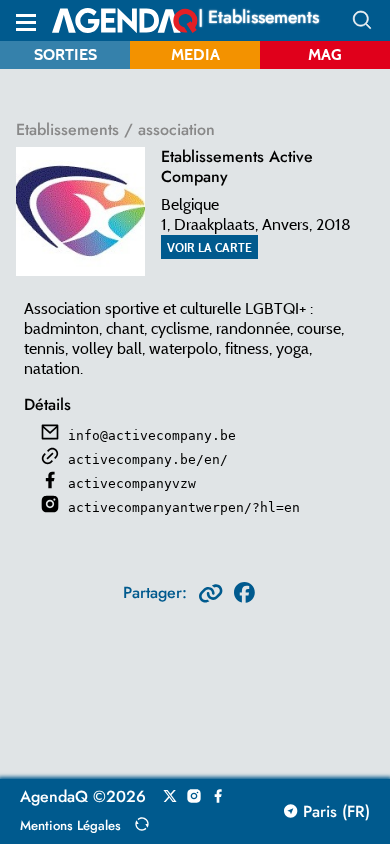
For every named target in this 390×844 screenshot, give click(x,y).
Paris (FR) (334, 812)
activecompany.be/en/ (148, 459)
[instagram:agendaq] (194, 797)
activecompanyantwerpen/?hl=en (184, 507)
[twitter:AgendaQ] (170, 797)
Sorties (65, 54)
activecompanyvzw (132, 483)
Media (195, 54)
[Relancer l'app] (142, 824)
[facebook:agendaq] (218, 797)
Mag (325, 54)
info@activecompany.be (152, 435)
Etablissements (67, 129)
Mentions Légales (70, 825)
